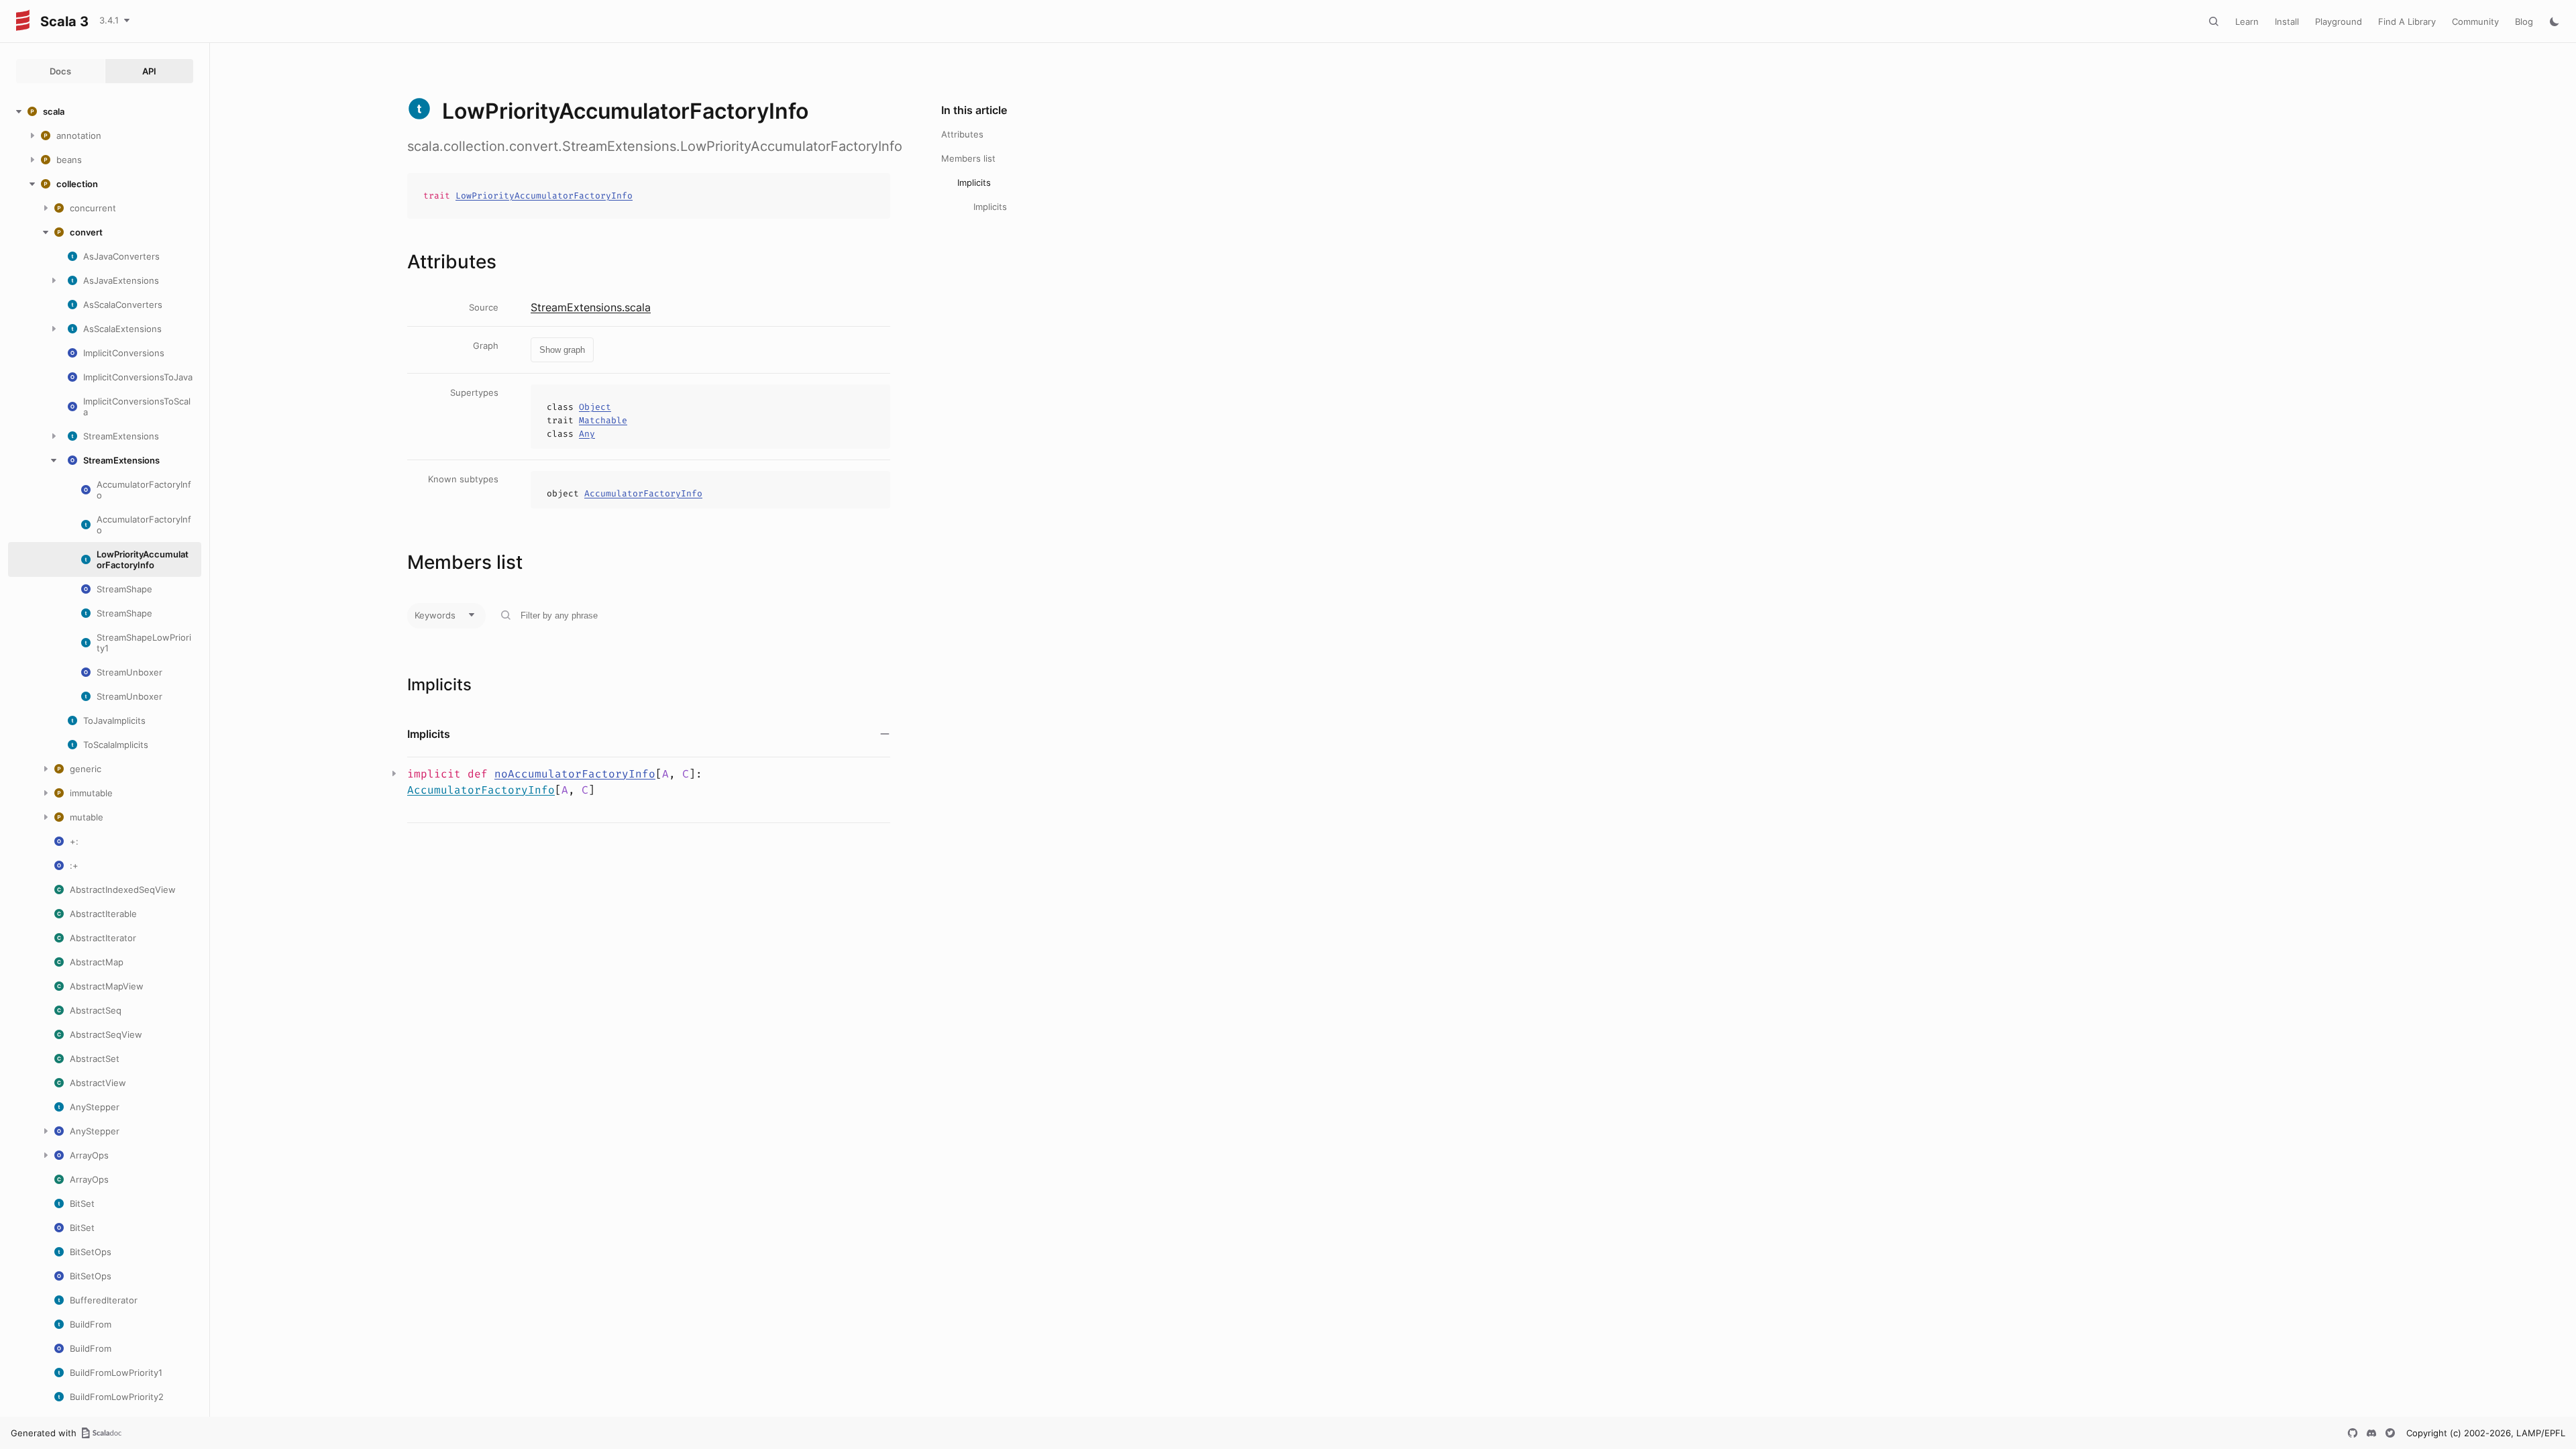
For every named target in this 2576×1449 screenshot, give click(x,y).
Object (595, 407)
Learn (2247, 21)
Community (2475, 21)
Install (2287, 21)
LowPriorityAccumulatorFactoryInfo (544, 196)
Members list (968, 158)
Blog (2524, 21)
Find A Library (2407, 21)
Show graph (562, 350)
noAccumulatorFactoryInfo (575, 774)
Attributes (962, 134)
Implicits (974, 182)
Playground (2339, 21)
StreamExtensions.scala (591, 307)
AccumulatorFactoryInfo (643, 493)
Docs (60, 71)
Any (587, 434)
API (149, 71)
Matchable (603, 420)
